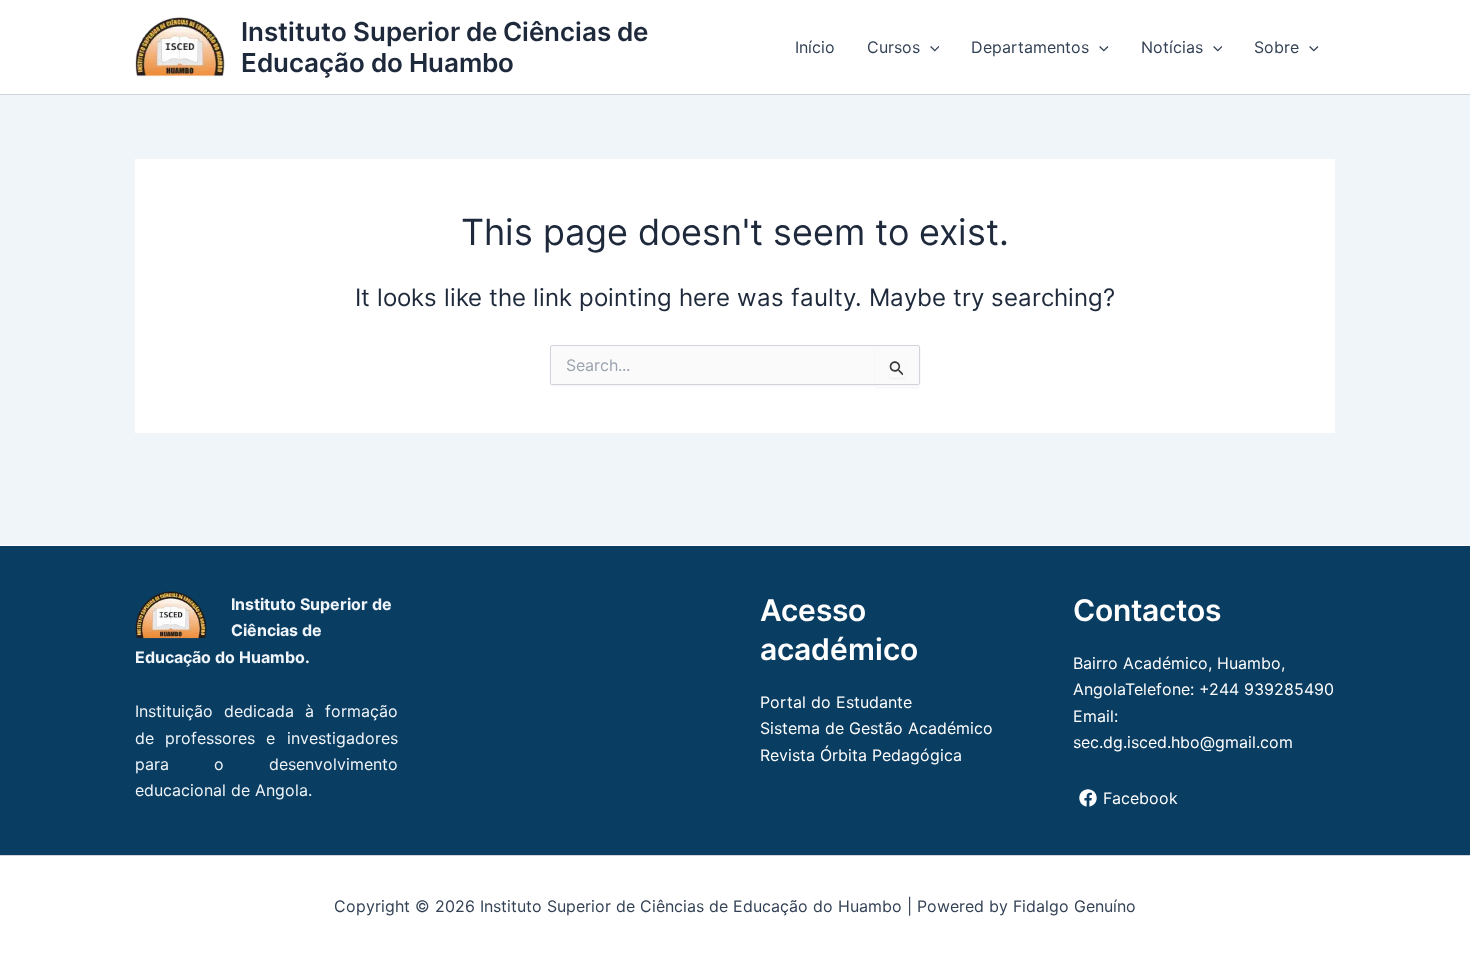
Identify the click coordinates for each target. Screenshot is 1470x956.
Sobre (1276, 47)
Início (815, 47)
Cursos (893, 47)
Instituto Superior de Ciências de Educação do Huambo (444, 47)
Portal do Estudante (836, 702)
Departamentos (1030, 47)
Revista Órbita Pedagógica (861, 755)
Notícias (1172, 47)
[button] (930, 47)
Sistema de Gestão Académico (876, 728)
